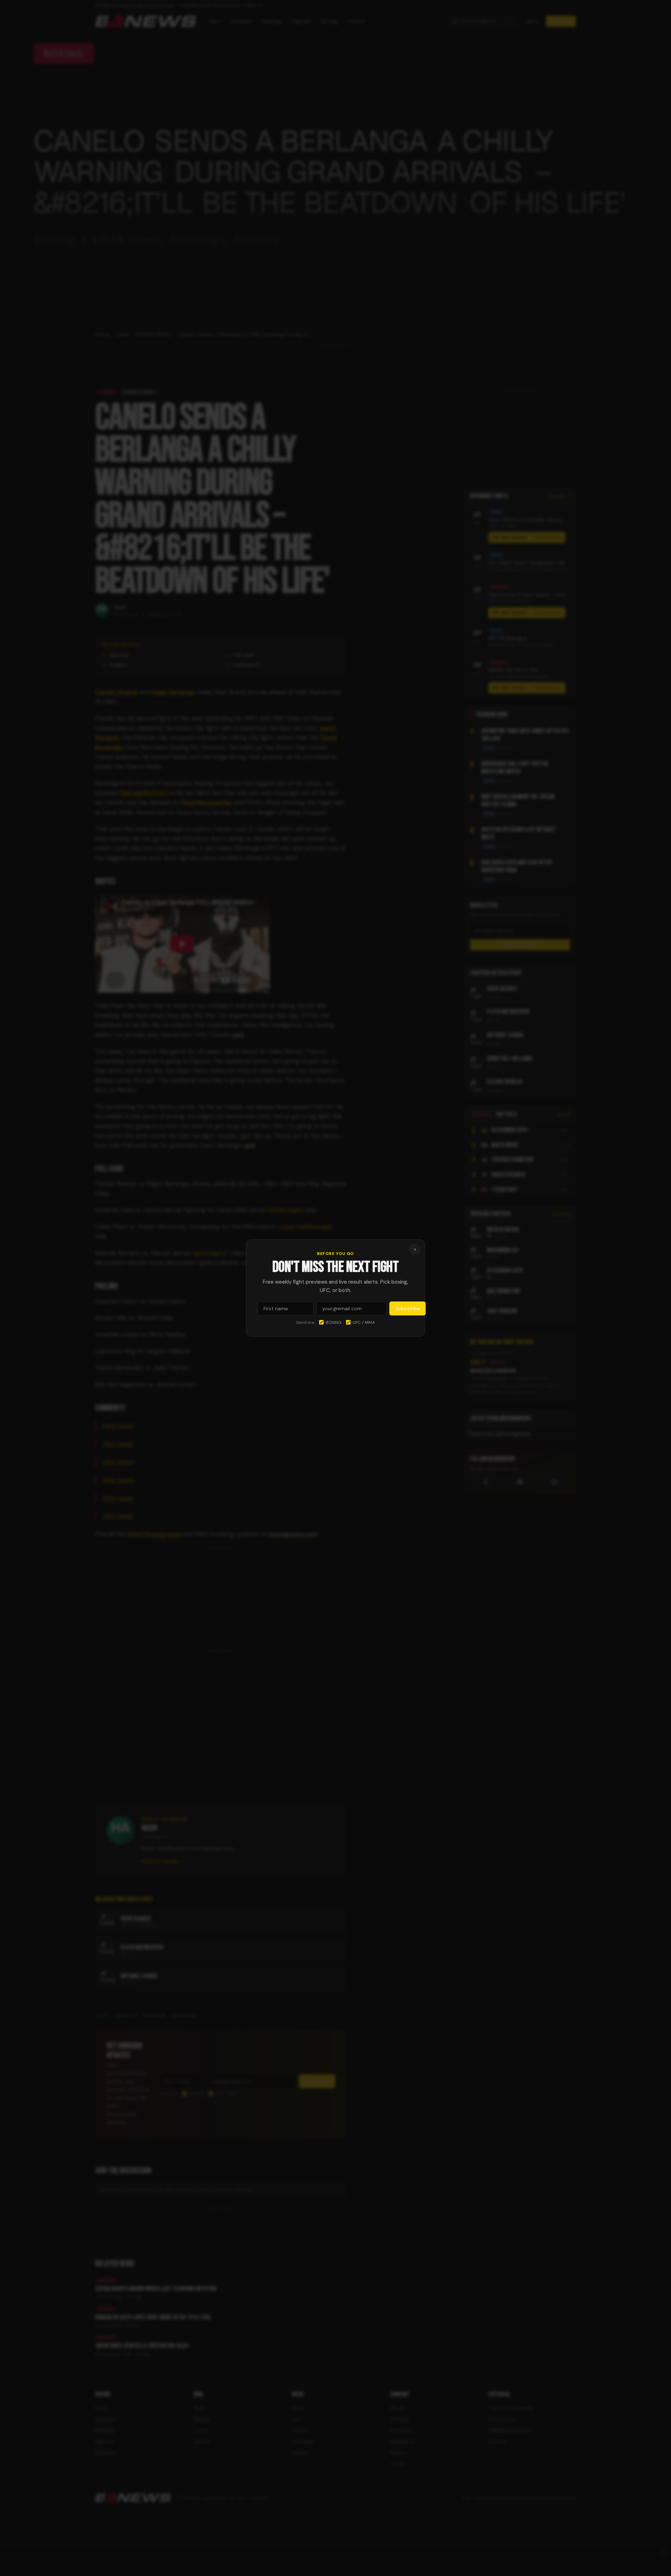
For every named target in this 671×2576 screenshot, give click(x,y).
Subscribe (407, 1308)
